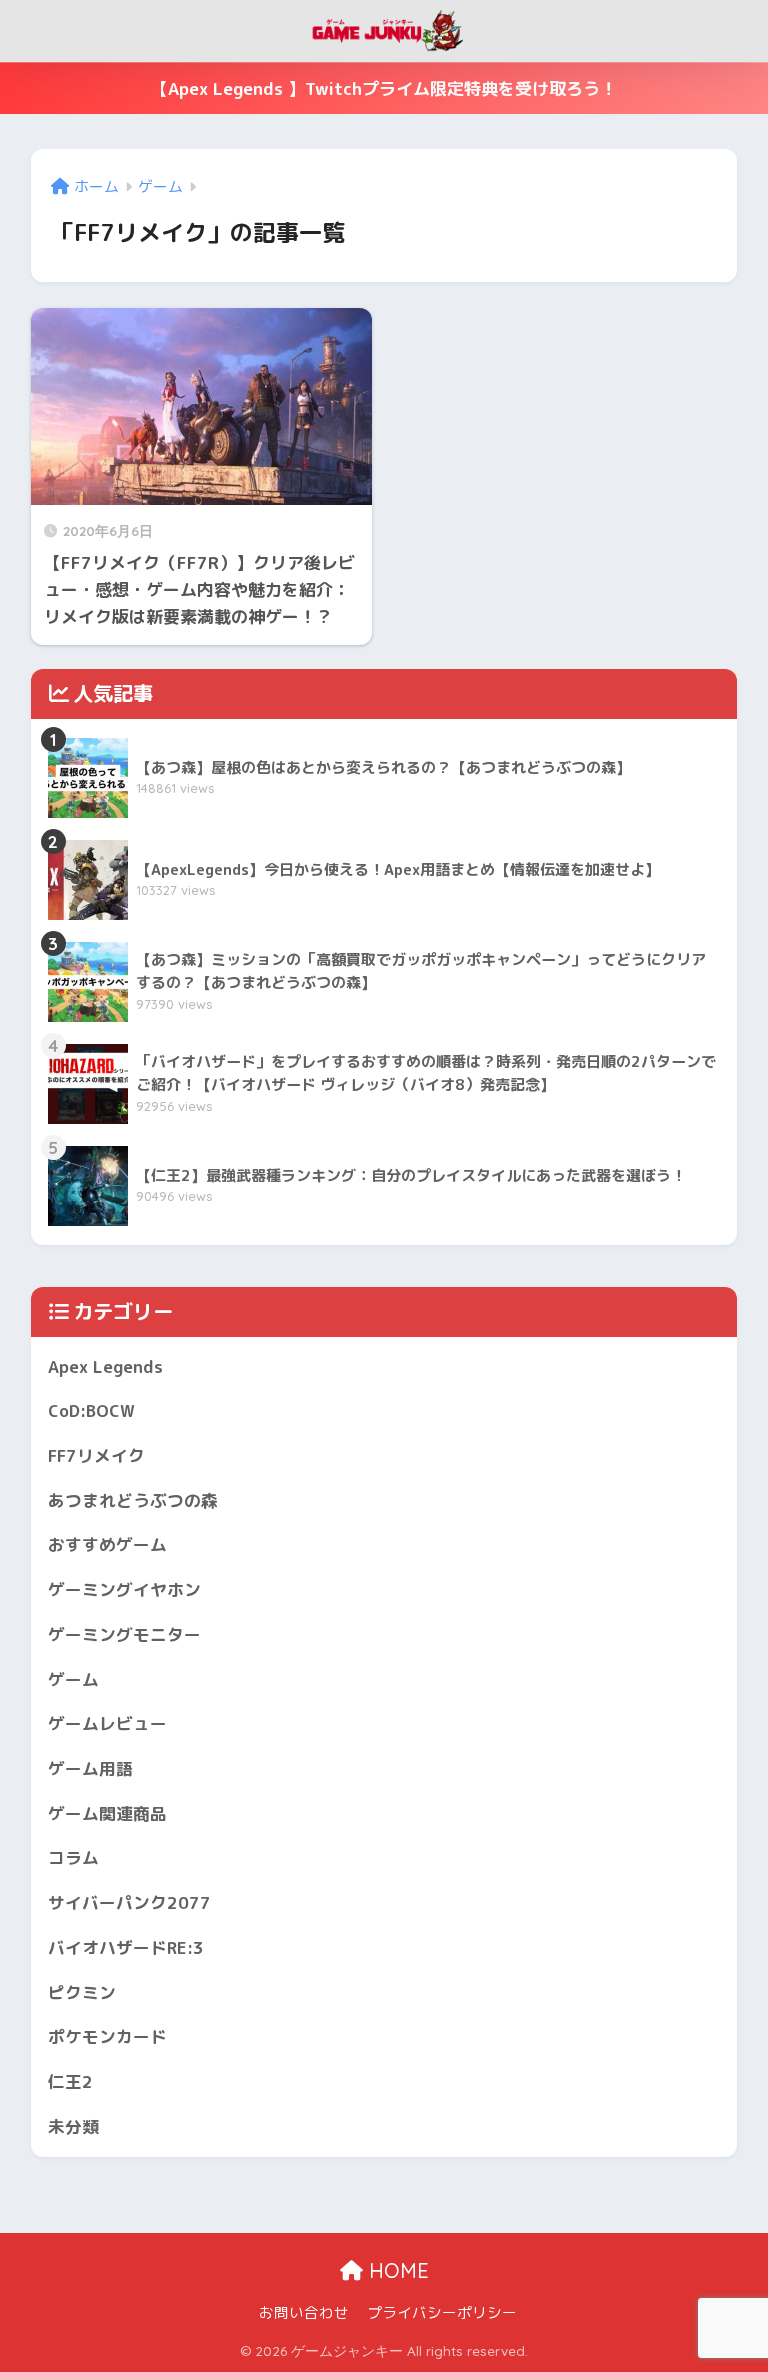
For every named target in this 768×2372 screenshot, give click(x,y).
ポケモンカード (107, 2036)
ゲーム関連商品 (107, 1813)
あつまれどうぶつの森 (133, 1500)
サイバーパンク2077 (129, 1902)
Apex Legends (105, 1366)
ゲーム (73, 1679)
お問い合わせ (304, 2312)
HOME (396, 2270)
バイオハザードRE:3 (126, 1947)
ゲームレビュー (107, 1723)
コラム (73, 1857)
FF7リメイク (96, 1455)
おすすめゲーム (107, 1544)
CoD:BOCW (91, 1410)
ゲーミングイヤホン (124, 1589)
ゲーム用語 (90, 1768)
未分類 (73, 2126)
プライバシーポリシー (442, 2312)
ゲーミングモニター (124, 1634)
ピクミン (82, 1992)
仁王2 (70, 2081)
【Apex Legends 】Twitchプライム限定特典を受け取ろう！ (384, 88)
